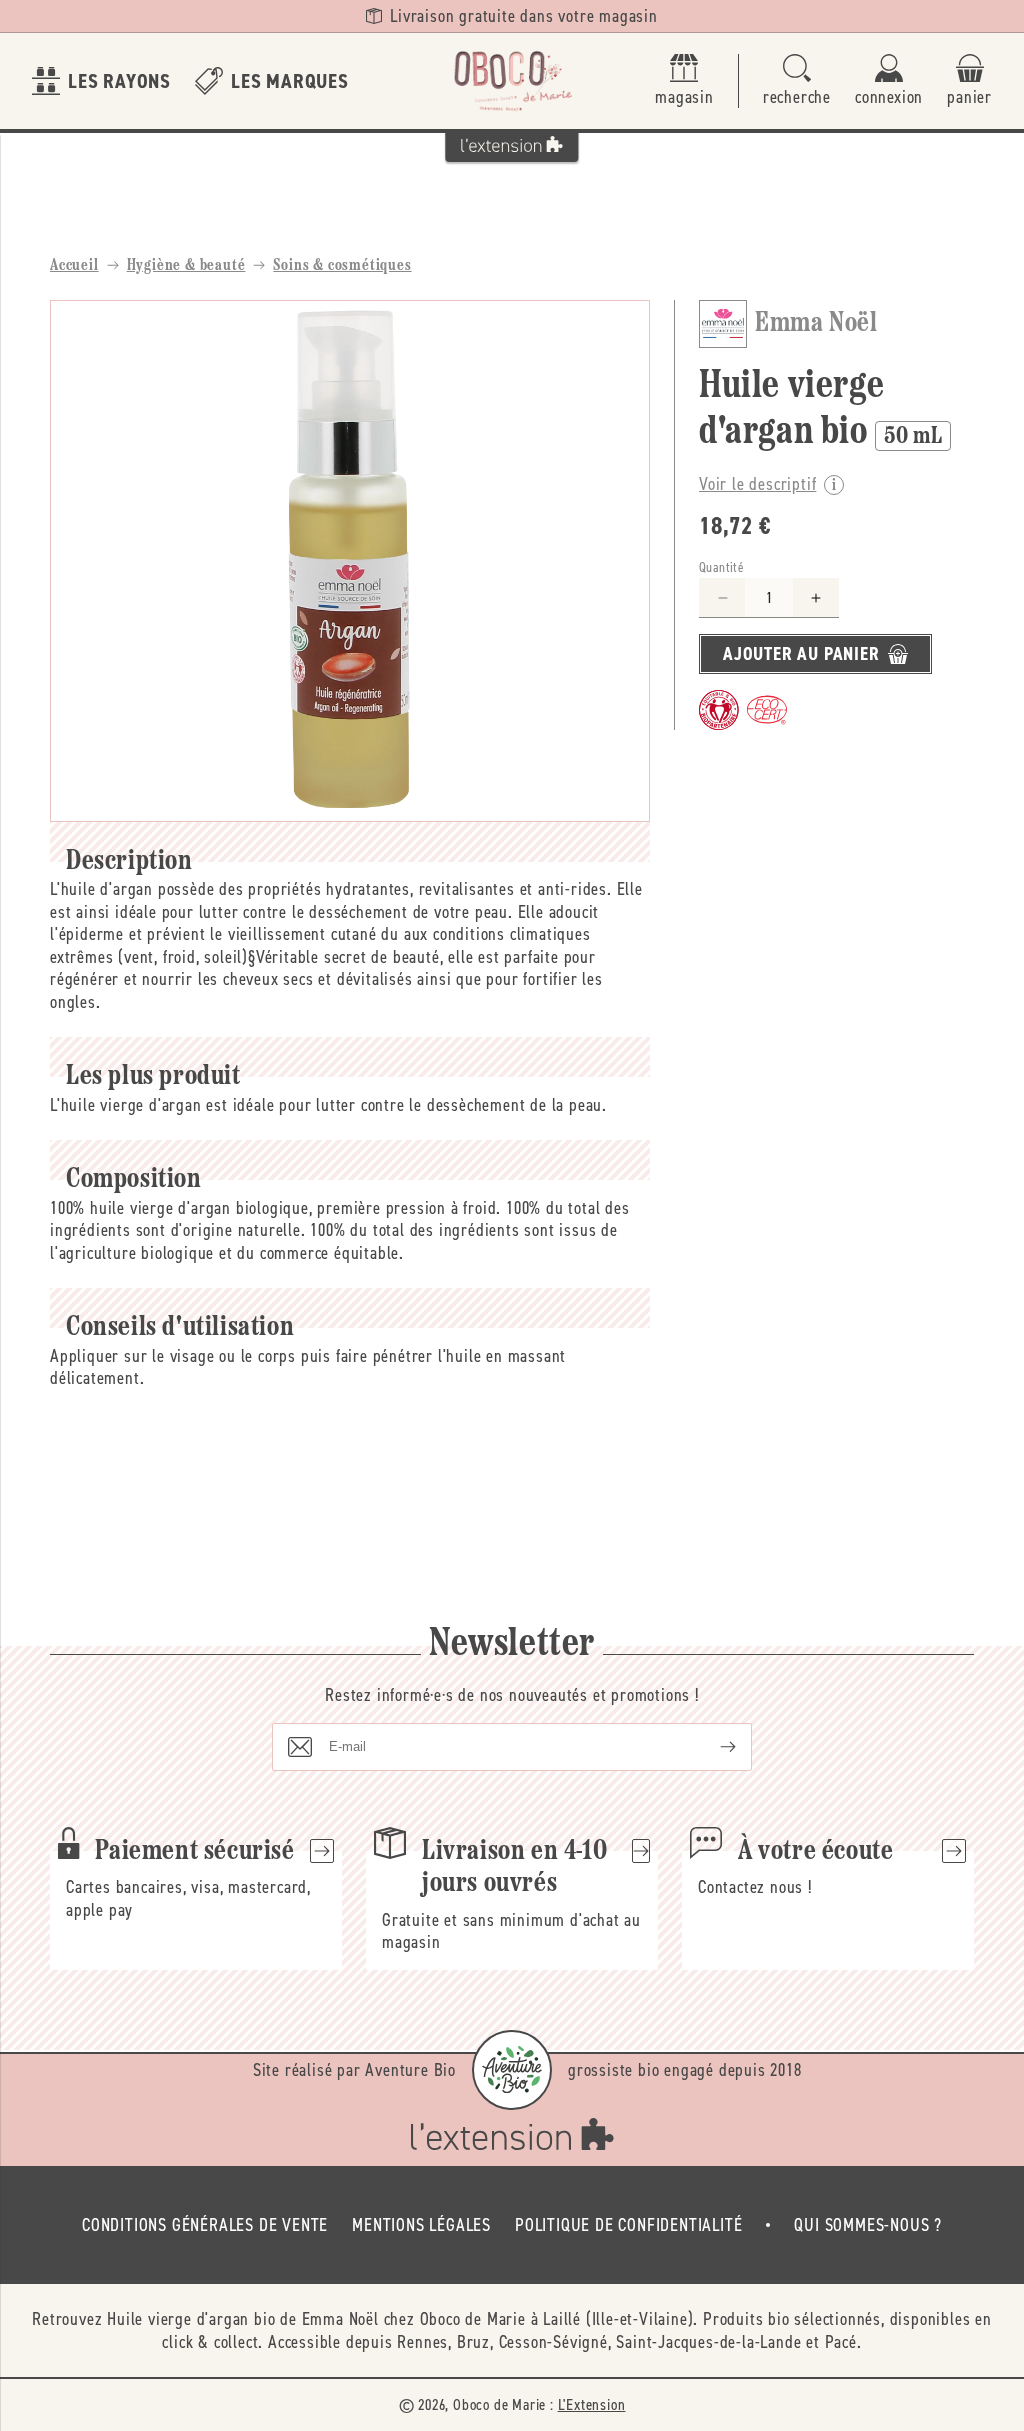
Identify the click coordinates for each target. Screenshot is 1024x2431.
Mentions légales (421, 2225)
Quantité (721, 567)
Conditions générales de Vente (205, 2225)
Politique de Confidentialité (628, 2225)
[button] (797, 81)
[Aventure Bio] (512, 2070)
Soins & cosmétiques (342, 266)
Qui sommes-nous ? (868, 2225)
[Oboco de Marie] (512, 81)
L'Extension (592, 2404)
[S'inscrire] (712, 1747)
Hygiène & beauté (186, 266)
